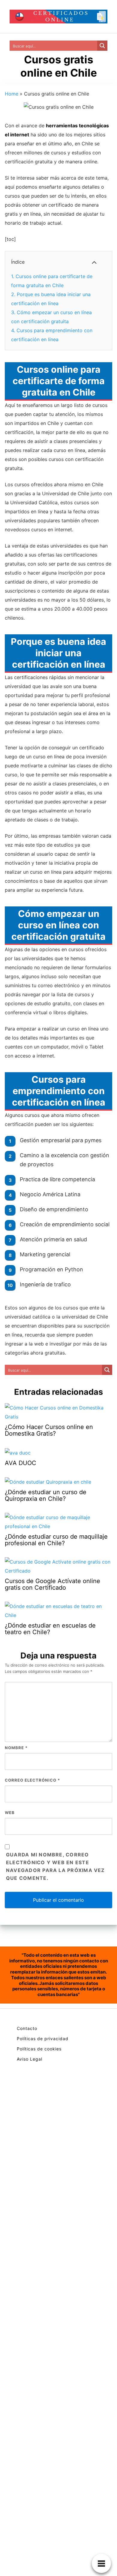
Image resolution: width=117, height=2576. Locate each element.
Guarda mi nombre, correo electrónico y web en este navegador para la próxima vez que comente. (55, 1866)
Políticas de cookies (39, 2049)
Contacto (27, 2028)
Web (10, 1813)
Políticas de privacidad (43, 2039)
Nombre (16, 1748)
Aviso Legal (30, 2059)
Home (12, 94)
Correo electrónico (32, 1780)
